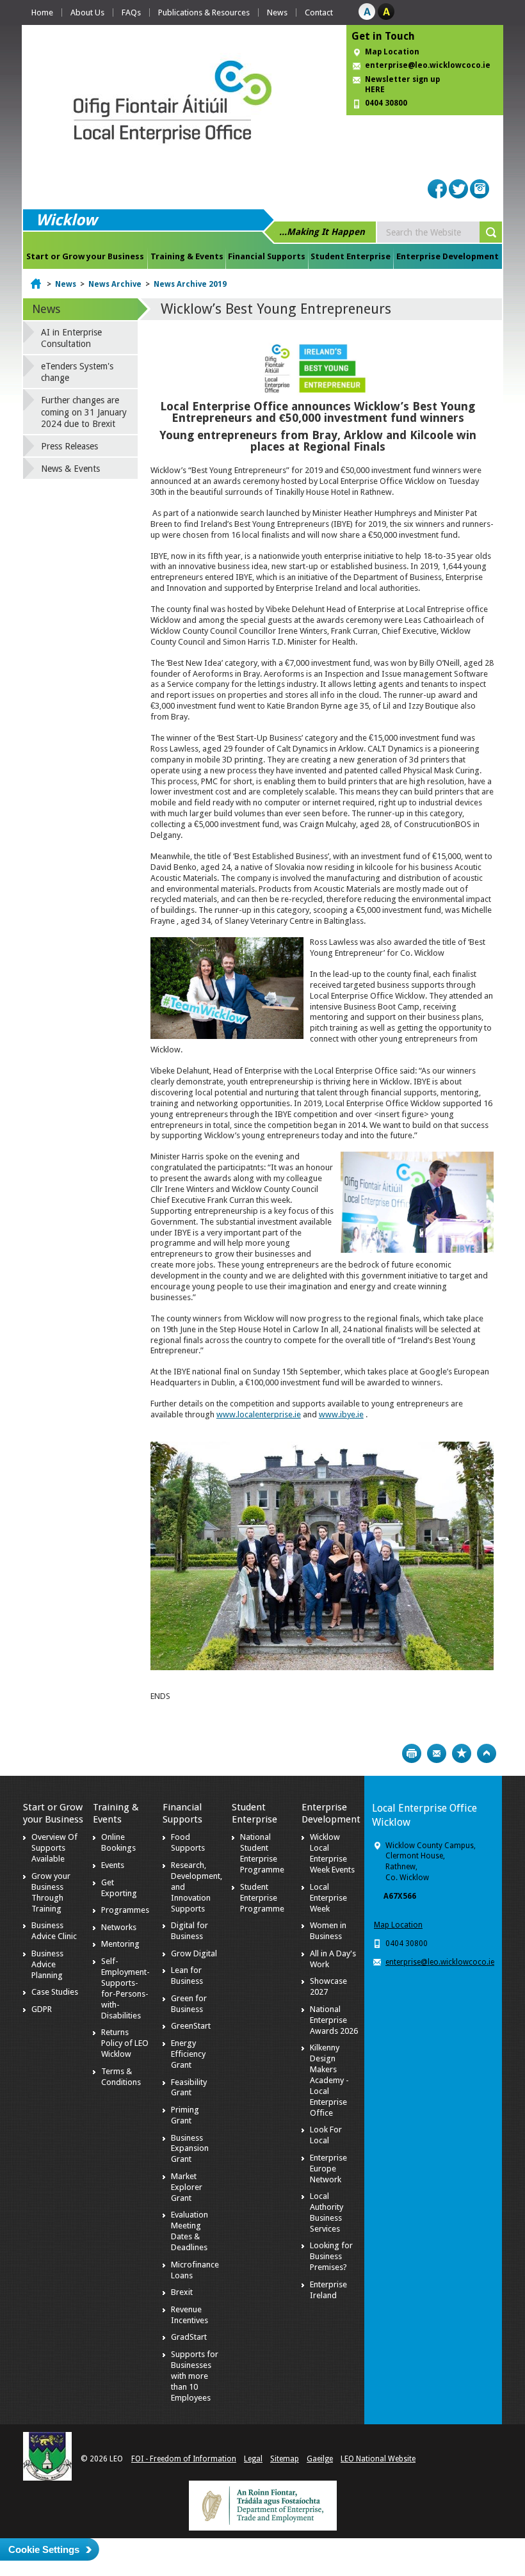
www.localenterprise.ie (259, 1414)
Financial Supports (267, 256)
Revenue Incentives (190, 2315)
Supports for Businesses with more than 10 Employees (195, 2376)
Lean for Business (187, 1976)
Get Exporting (119, 1888)
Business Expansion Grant (190, 2149)
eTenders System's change (77, 372)
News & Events (70, 469)
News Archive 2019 (190, 284)
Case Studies (55, 1992)
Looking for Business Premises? (331, 2256)
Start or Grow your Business (85, 256)
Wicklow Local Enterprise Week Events (332, 1853)
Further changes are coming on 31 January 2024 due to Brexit (84, 412)
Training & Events (187, 256)
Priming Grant (185, 2115)
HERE (375, 90)
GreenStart (191, 2026)
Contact (319, 12)
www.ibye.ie (341, 1414)
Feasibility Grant (189, 2088)
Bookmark (462, 1753)
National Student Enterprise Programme (262, 1853)
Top (487, 1753)
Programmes (125, 1910)
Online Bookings (118, 1842)
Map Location (392, 52)
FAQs (131, 12)
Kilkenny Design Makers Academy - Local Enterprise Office (329, 2080)
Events (113, 1865)
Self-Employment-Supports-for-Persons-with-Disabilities (125, 1988)
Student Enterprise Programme (262, 1898)
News (277, 12)
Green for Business (189, 2004)
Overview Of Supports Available (54, 1848)
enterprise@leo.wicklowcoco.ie (428, 65)
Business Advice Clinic (54, 1931)
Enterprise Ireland (328, 2290)
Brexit (182, 2292)
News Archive (115, 284)
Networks (119, 1927)
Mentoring (120, 1944)
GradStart (189, 2337)
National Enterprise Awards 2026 (334, 2020)
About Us (87, 12)
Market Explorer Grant (187, 2187)
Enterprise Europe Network (328, 2169)
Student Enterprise (351, 256)
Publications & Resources (204, 12)
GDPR (42, 2009)
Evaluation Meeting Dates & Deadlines (190, 2231)
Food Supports (188, 1842)
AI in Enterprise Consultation (71, 338)
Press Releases (69, 446)
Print (412, 1753)
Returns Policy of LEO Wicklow (125, 2043)
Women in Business (328, 1931)
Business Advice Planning (47, 1964)
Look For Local (326, 2135)
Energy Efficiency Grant (188, 2054)
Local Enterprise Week (328, 1898)
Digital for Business (190, 1931)
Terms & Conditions (121, 2077)
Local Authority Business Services (327, 2212)
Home (42, 12)
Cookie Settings (44, 2549)
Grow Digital (194, 1953)
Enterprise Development (448, 256)
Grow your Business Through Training (51, 1892)
